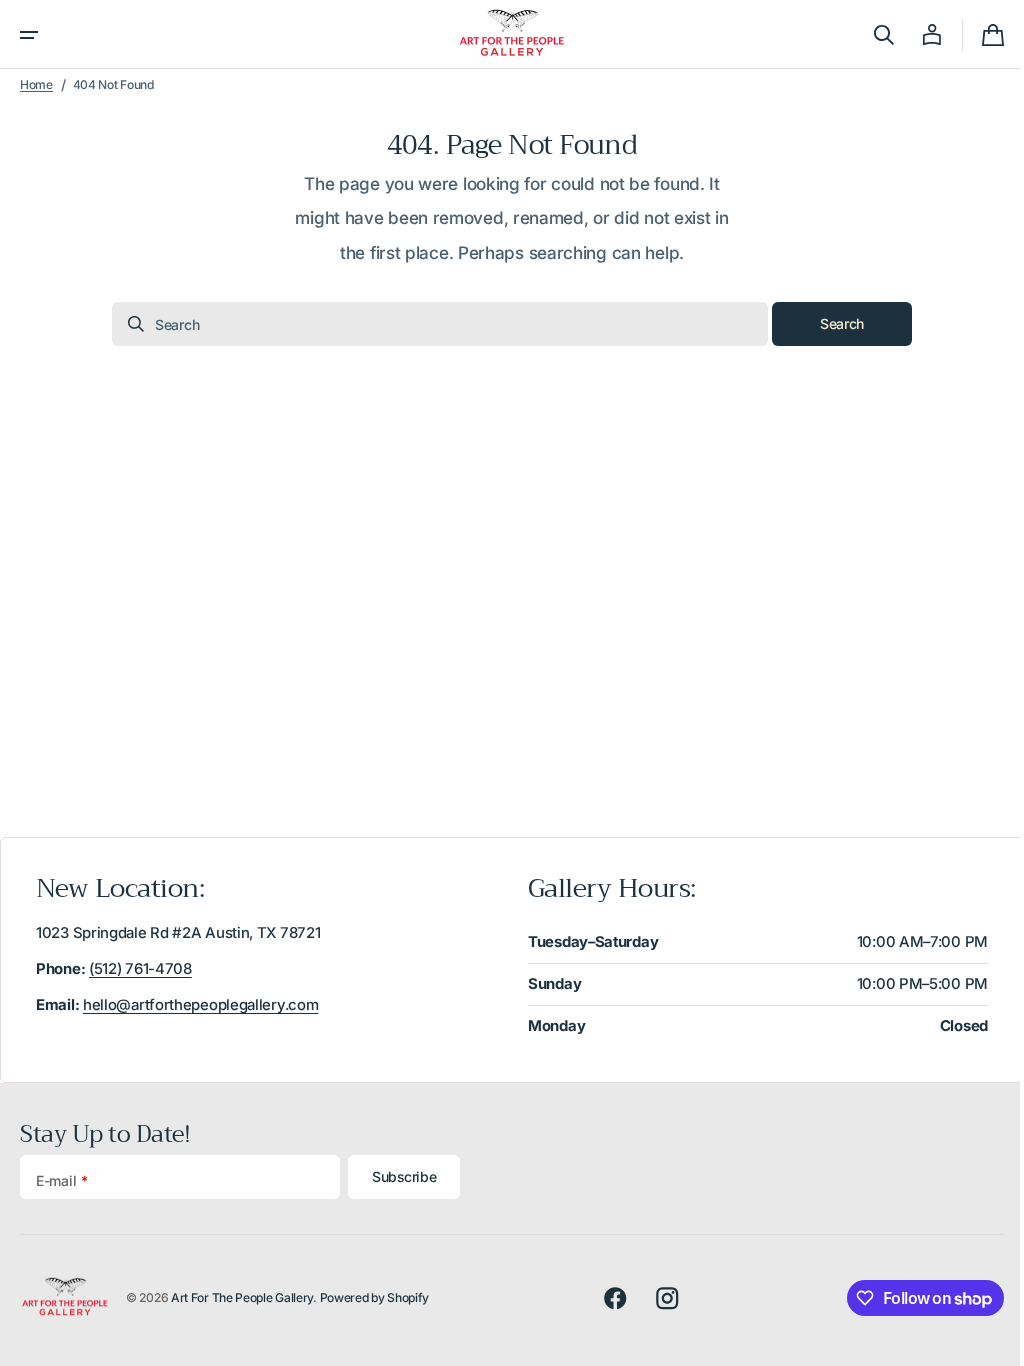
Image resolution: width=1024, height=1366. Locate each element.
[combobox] (433, 324)
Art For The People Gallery (242, 1297)
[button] (29, 35)
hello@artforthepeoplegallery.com (200, 1005)
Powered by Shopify (375, 1297)
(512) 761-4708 (140, 969)
